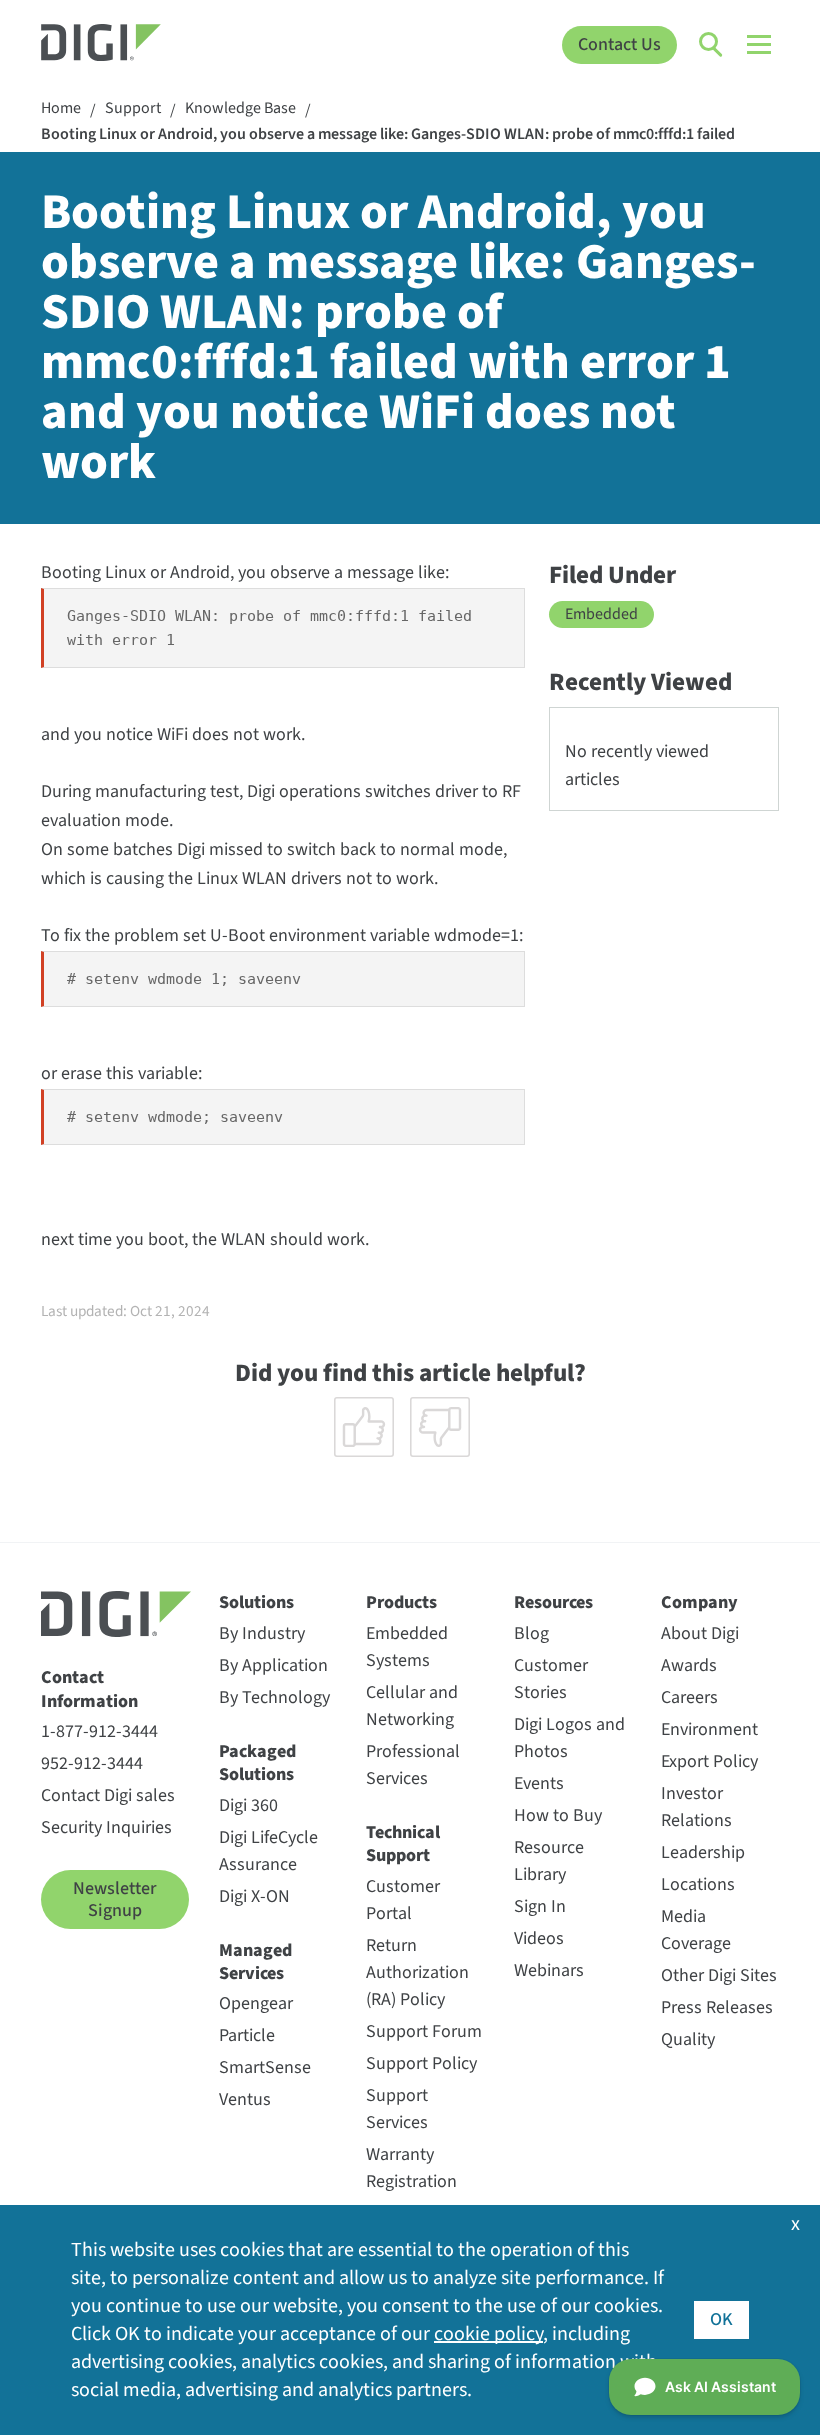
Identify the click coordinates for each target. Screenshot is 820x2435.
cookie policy (488, 2334)
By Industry (262, 1633)
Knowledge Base (240, 108)
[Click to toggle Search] (712, 45)
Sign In (540, 1906)
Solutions (256, 1602)
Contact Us (619, 44)
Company (699, 1602)
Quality (688, 2039)
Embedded (601, 614)
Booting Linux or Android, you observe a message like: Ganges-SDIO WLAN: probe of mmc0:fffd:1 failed (388, 134)
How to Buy (558, 1815)
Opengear (256, 2003)
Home (61, 108)
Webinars (549, 1970)
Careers (689, 1697)
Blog (531, 1633)
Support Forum (424, 2031)
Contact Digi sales (108, 1795)
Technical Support (403, 1844)
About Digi (700, 1633)
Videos (539, 1938)
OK (721, 2319)
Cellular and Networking (412, 1706)
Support (133, 108)
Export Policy (709, 1761)
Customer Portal (403, 1900)
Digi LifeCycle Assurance (268, 1851)
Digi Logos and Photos (569, 1738)
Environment (709, 1729)
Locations (698, 1884)
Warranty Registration (411, 2168)
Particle (247, 2035)
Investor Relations (696, 1807)
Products (401, 1602)
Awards (689, 1665)
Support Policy (421, 2063)
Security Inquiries (106, 1827)
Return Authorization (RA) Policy (417, 1972)
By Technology (274, 1697)
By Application (273, 1665)
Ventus (245, 2099)
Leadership (703, 1852)
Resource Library (549, 1861)
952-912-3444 (92, 1763)
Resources (553, 1602)
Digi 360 (248, 1805)
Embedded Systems (407, 1647)
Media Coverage (696, 1930)
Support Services (397, 2109)
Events (539, 1783)
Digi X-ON (254, 1896)
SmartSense (265, 2067)
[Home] (133, 45)
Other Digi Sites (719, 1975)
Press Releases (717, 2007)
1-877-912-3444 (99, 1731)
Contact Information (89, 1689)
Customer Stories (551, 1679)
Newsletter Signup (114, 1899)
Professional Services (413, 1765)
